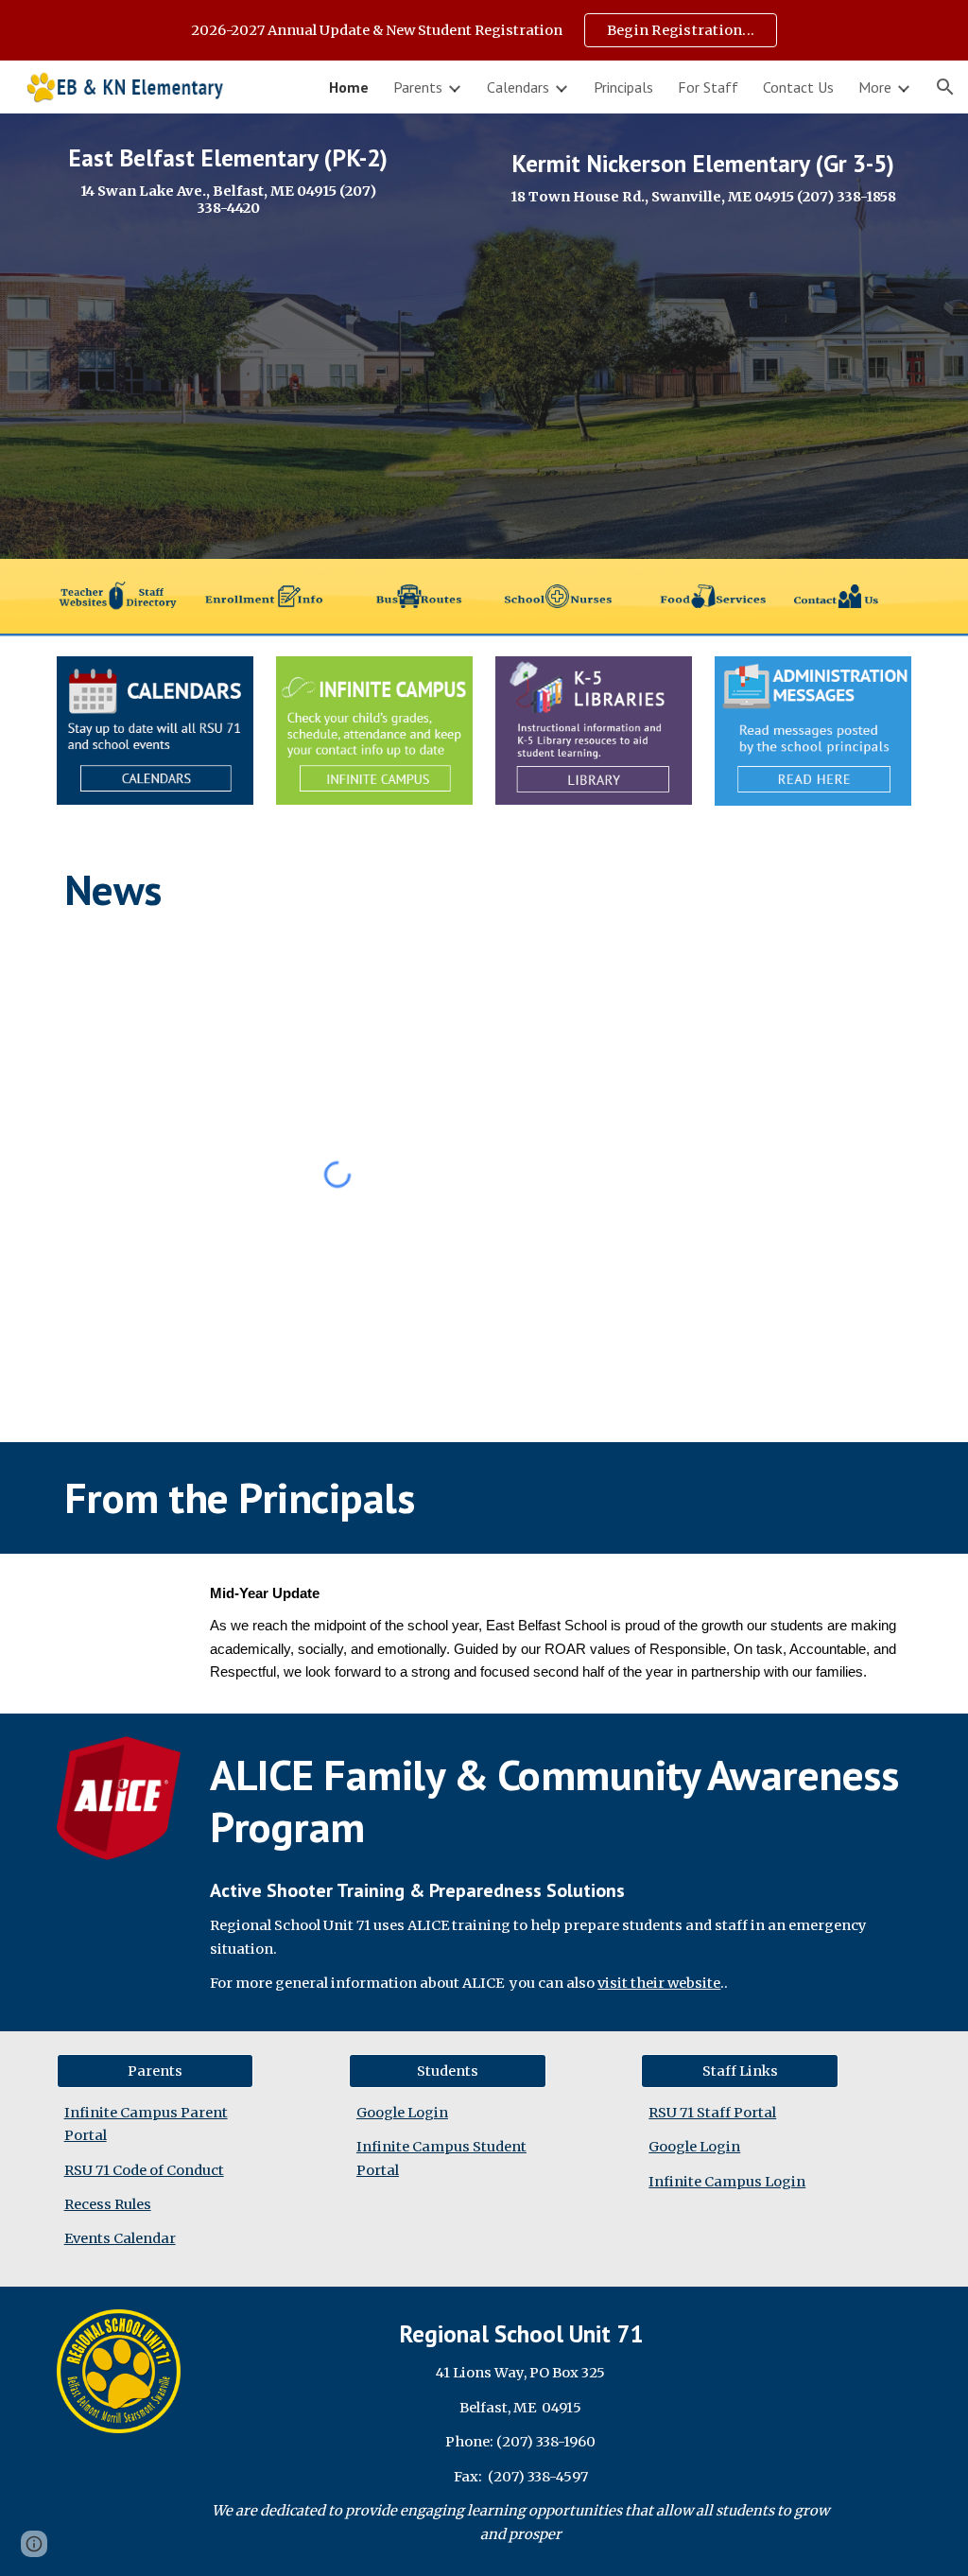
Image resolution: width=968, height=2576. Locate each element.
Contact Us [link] (798, 87)
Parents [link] (418, 87)
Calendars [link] (518, 87)
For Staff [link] (708, 87)
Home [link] (349, 87)
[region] (484, 30)
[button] (945, 87)
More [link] (875, 87)
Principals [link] (623, 87)
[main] (228, 181)
